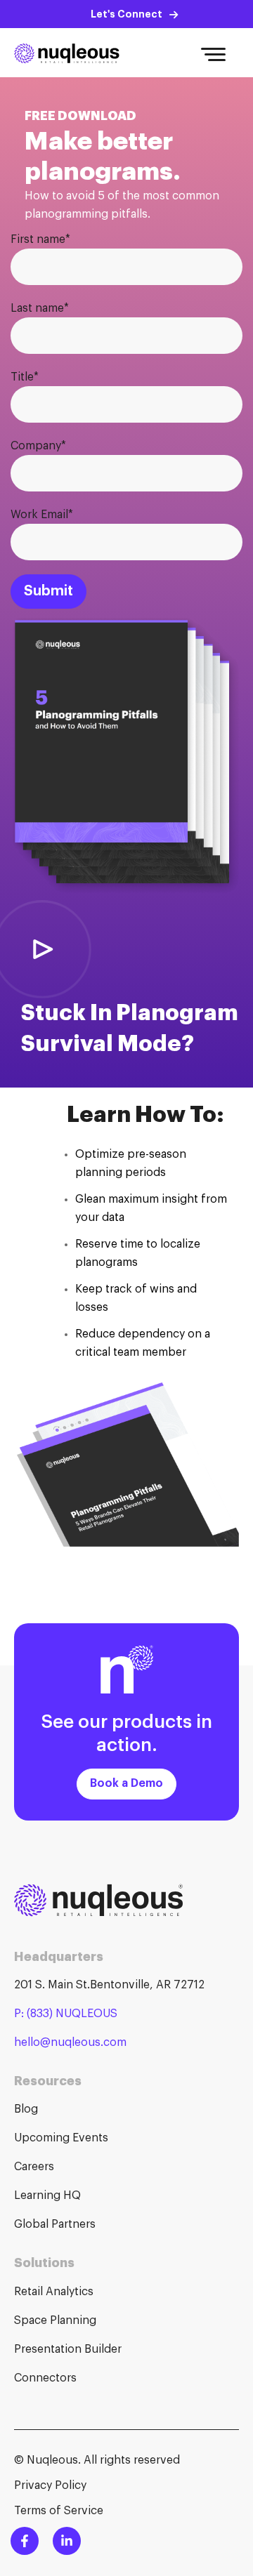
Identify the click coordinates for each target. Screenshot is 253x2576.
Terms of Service (59, 2511)
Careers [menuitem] (34, 2167)
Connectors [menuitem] (45, 2378)
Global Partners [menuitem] (55, 2224)
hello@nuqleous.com (70, 2042)
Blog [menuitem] (26, 2109)
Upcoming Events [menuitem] (61, 2138)
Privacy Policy (50, 2485)
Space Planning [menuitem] (55, 2320)
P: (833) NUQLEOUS (66, 2014)
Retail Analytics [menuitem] (54, 2292)
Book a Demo (126, 1783)
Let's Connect (126, 14)
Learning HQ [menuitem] (47, 2195)
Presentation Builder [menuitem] (68, 2349)
